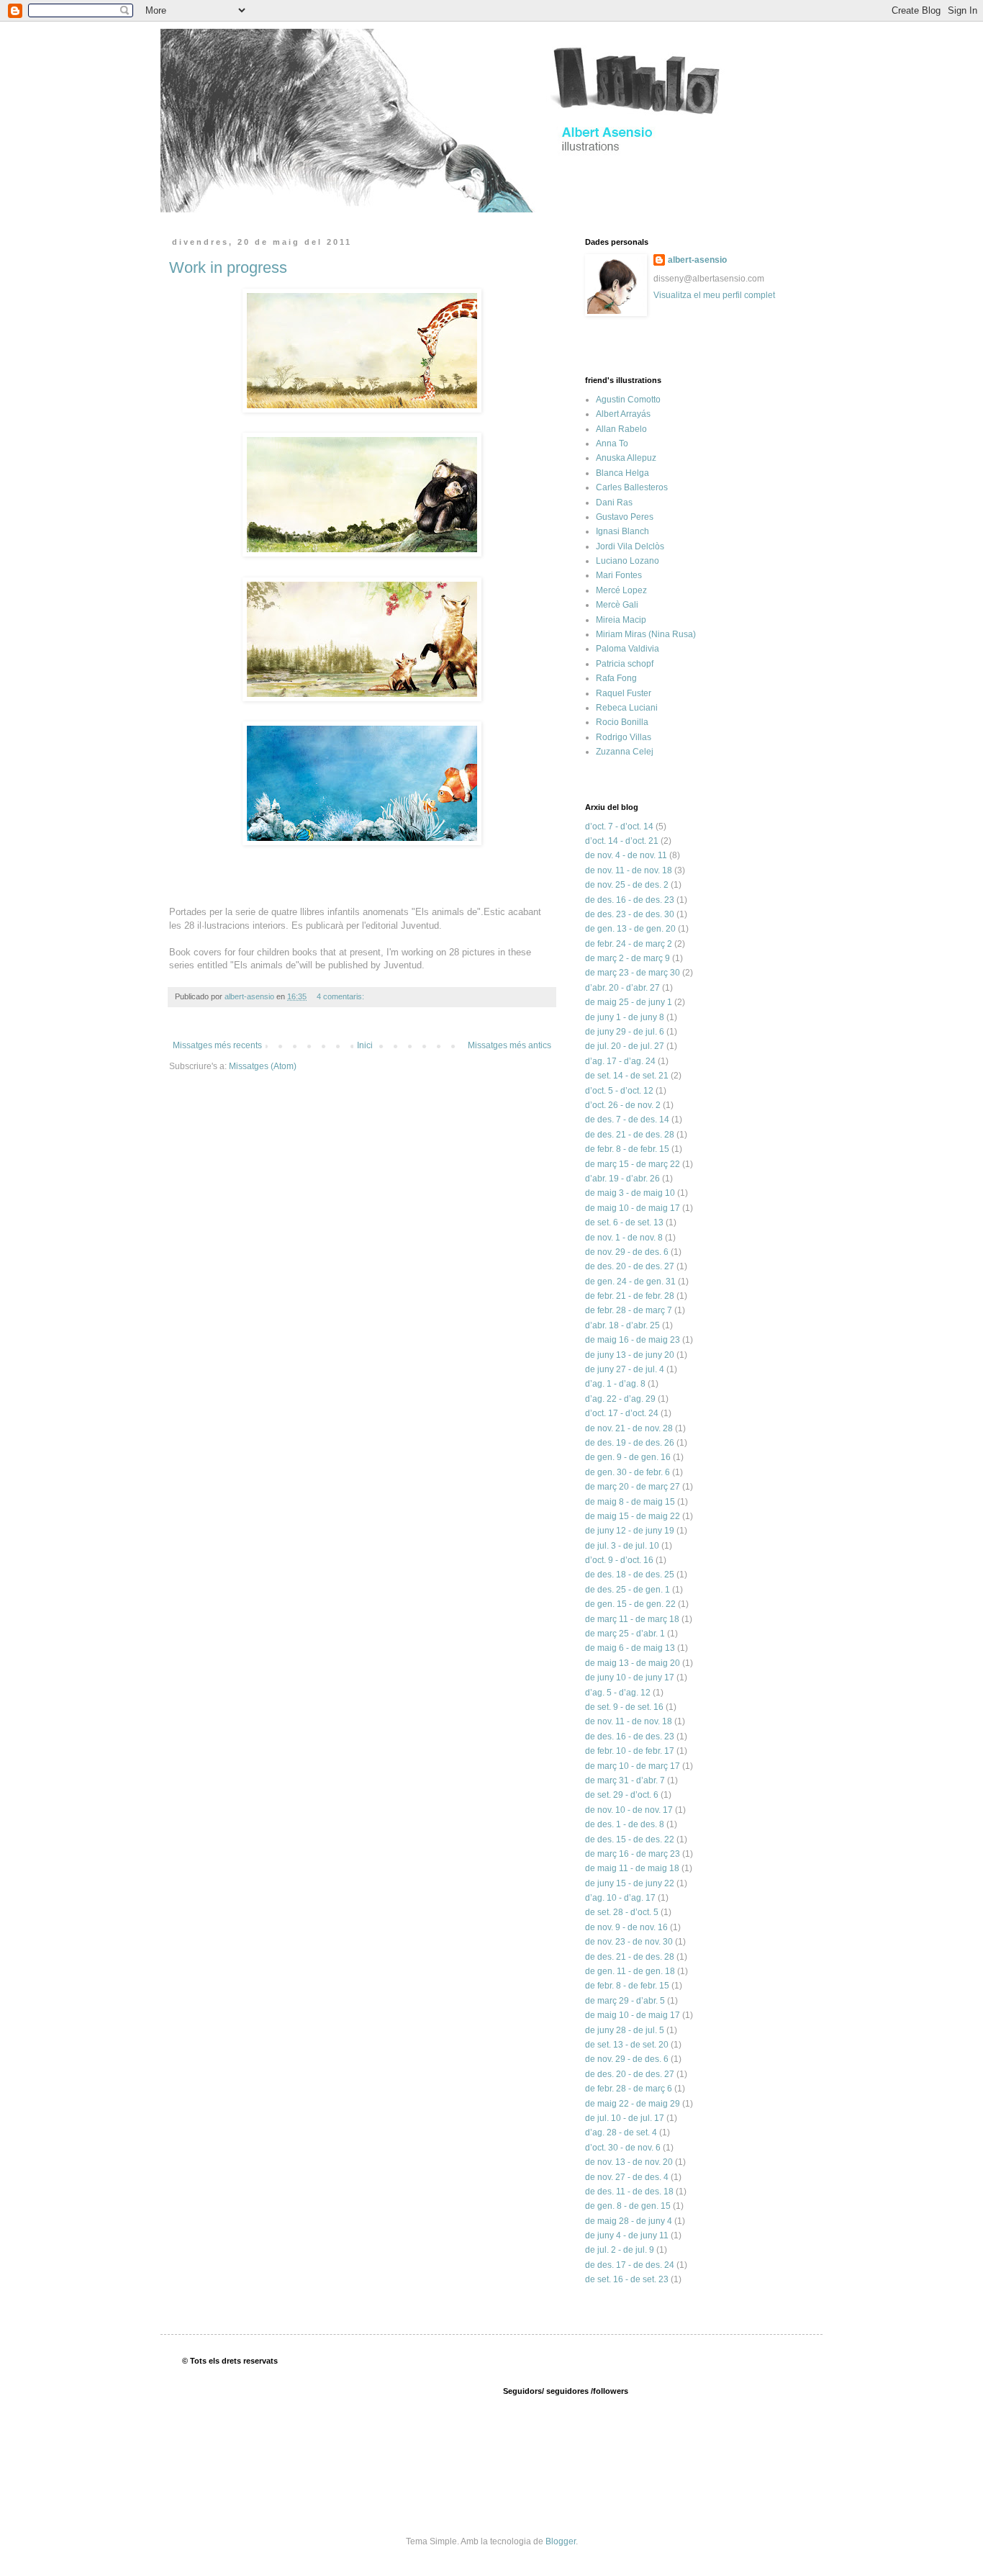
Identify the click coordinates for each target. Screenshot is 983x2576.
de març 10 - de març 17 (633, 1766)
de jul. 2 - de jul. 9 (620, 2250)
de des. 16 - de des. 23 (630, 900)
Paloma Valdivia (628, 649)
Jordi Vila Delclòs (630, 546)
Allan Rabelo (621, 429)
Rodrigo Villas (624, 737)
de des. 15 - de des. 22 (630, 1839)
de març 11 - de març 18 (632, 1619)
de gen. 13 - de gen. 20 (630, 929)
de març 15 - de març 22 (633, 1164)
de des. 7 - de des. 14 (627, 1120)
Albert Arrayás (623, 414)
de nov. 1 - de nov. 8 (624, 1238)
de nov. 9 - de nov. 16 (626, 1927)
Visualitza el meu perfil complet (714, 295)
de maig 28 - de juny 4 (629, 2221)
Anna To (612, 443)
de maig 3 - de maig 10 (630, 1193)
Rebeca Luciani (627, 708)
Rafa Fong (616, 678)
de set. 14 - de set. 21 (627, 1076)
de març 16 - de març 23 (633, 1854)
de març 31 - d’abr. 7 (625, 1780)
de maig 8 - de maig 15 (630, 1502)
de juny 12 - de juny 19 (630, 1531)
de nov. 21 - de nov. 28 (629, 1428)
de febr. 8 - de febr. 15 (627, 1149)
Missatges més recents (217, 1045)
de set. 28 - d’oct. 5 (622, 1912)
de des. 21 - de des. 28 (630, 1135)
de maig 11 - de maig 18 (632, 1868)
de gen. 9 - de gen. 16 (628, 1457)
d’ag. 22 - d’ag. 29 (620, 1399)
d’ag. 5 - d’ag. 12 (618, 1693)
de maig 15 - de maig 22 (633, 1516)
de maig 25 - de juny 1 (629, 1002)
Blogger (561, 2541)
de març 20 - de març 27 (633, 1487)
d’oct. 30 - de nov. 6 (623, 2148)
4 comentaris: (341, 996)
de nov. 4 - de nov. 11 (626, 855)
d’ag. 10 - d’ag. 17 (620, 1898)
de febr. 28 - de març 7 (629, 1310)
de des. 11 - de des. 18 (629, 2192)
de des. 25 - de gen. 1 (628, 1590)
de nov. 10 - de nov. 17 (629, 1810)
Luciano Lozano (628, 561)
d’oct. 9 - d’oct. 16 (619, 1560)
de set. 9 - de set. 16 (624, 1707)
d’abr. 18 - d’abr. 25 (622, 1325)
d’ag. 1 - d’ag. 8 (615, 1384)
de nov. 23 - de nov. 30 (629, 1942)
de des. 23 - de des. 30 (630, 914)
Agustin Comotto (628, 400)
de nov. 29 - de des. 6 (627, 1252)
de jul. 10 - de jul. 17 (625, 2118)
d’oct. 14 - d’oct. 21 (622, 841)
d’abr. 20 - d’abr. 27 (622, 988)
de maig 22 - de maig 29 (633, 2104)
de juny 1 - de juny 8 (625, 1017)
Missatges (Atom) (263, 1066)
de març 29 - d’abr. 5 (625, 2001)
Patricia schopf (625, 664)
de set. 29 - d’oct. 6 (622, 1795)
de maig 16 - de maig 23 (633, 1340)
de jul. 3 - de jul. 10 (622, 1546)
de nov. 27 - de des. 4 (627, 2177)
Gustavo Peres (625, 517)
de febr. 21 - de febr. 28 (630, 1296)
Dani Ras (614, 503)
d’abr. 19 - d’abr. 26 (622, 1179)
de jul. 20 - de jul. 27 (625, 1046)
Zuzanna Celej (625, 752)
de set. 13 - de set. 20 (627, 2045)
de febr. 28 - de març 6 (629, 2089)
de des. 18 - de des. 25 (630, 1575)
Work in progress (228, 267)
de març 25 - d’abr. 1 (625, 1634)
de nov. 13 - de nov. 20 (629, 2162)
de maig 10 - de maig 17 (633, 1208)
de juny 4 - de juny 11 (627, 2235)
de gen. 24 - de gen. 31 (630, 1282)
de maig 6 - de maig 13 (630, 1648)
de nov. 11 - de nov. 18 (629, 870)
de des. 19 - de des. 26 (630, 1443)
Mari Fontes (619, 575)
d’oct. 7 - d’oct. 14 (619, 827)
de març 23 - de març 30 (633, 973)
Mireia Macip (621, 620)
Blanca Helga (622, 473)
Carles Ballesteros (632, 487)
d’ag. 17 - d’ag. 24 (620, 1061)
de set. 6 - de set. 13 (624, 1222)
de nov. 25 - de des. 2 (627, 885)
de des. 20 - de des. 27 (630, 1266)
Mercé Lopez (621, 590)
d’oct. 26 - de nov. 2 (623, 1105)
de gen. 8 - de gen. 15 (628, 2206)
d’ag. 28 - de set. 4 (621, 2133)
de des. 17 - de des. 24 (630, 2265)
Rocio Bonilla (622, 722)
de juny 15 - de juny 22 (630, 1883)
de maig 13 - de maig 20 (633, 1663)
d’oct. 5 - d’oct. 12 (619, 1091)
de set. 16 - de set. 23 (627, 2279)
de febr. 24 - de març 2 (629, 944)
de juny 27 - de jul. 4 (625, 1369)
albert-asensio (697, 260)
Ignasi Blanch (622, 531)
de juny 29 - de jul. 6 (625, 1032)
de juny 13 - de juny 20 (630, 1355)
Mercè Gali (617, 605)
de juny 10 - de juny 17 (630, 1677)
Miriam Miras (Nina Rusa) (646, 634)
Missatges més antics (509, 1045)
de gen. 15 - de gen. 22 (630, 1604)
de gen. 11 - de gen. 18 (630, 1971)
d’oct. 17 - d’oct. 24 (622, 1413)
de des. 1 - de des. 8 (625, 1824)
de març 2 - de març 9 (628, 958)
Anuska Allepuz (626, 458)
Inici (365, 1045)
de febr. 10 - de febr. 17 (630, 1751)
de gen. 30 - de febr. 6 (628, 1472)
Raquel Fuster (624, 693)
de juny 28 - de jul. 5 (625, 2030)
